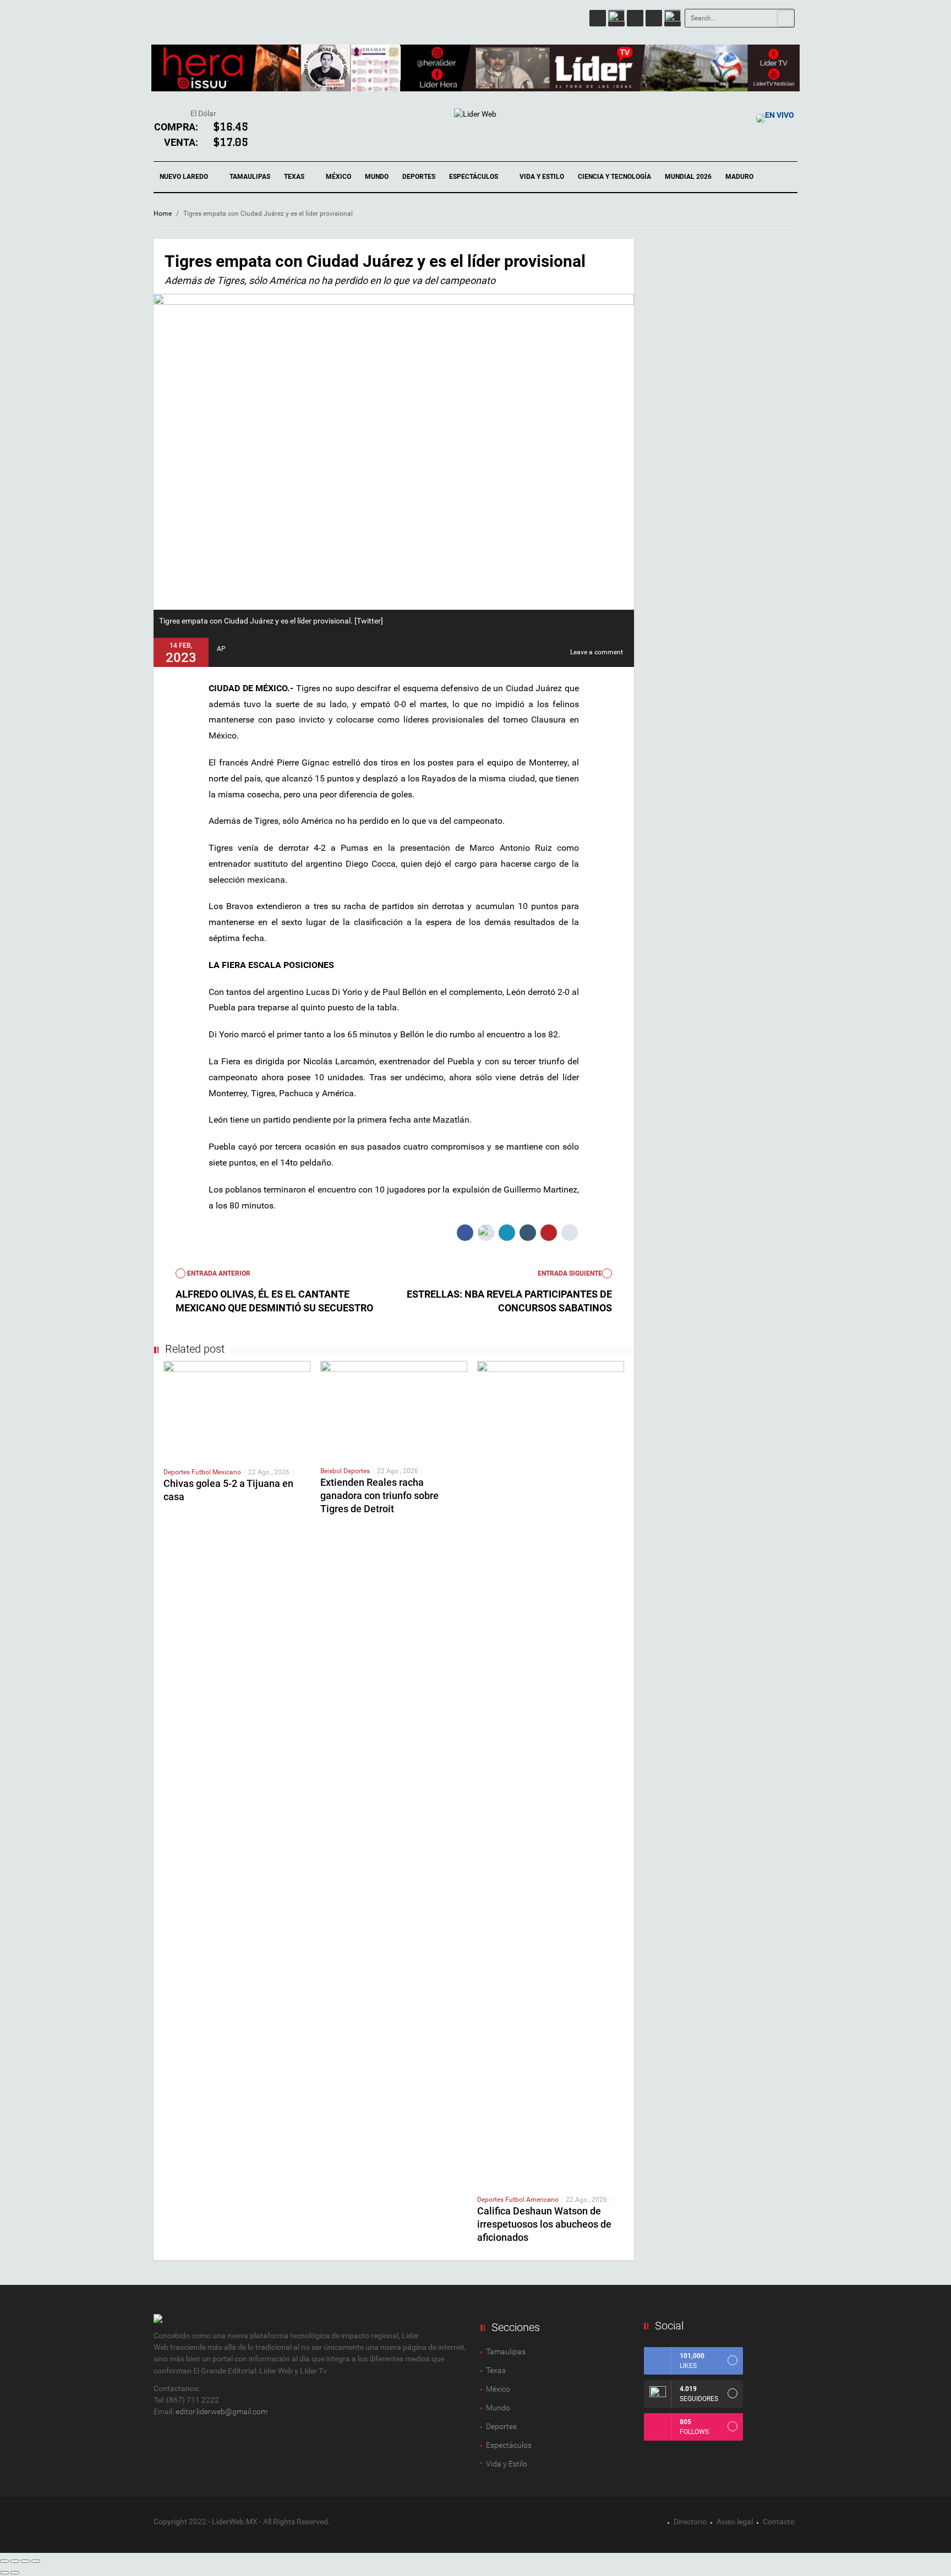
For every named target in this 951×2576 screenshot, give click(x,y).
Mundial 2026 (688, 177)
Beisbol (332, 1471)
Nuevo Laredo (185, 177)
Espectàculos (509, 2445)
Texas (295, 177)
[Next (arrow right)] (15, 2573)
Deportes (419, 177)
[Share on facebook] (465, 1233)
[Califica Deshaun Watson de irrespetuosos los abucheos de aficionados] (551, 1773)
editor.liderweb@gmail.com (222, 2411)
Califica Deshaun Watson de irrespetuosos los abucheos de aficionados (544, 2224)
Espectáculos (474, 177)
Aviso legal (735, 2522)
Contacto (779, 2522)
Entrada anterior (218, 1273)
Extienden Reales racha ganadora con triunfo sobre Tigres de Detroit (379, 1495)
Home (163, 214)
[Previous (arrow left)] (4, 2573)
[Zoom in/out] (36, 2561)
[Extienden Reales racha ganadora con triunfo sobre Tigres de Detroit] (394, 1409)
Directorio (690, 2522)
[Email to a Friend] (570, 1233)
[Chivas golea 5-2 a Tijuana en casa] (237, 1409)
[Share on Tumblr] (528, 1233)
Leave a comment (597, 652)
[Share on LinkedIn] (507, 1233)
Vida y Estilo (542, 177)
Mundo (377, 177)
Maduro (739, 177)
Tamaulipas (250, 177)
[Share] (15, 2561)
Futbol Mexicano (216, 1472)
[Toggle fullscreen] (25, 2561)
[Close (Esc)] (4, 2561)
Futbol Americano (532, 2200)
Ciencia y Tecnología (614, 177)
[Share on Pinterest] (549, 1233)
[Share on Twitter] (486, 1233)
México (338, 177)
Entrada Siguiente (570, 1273)
